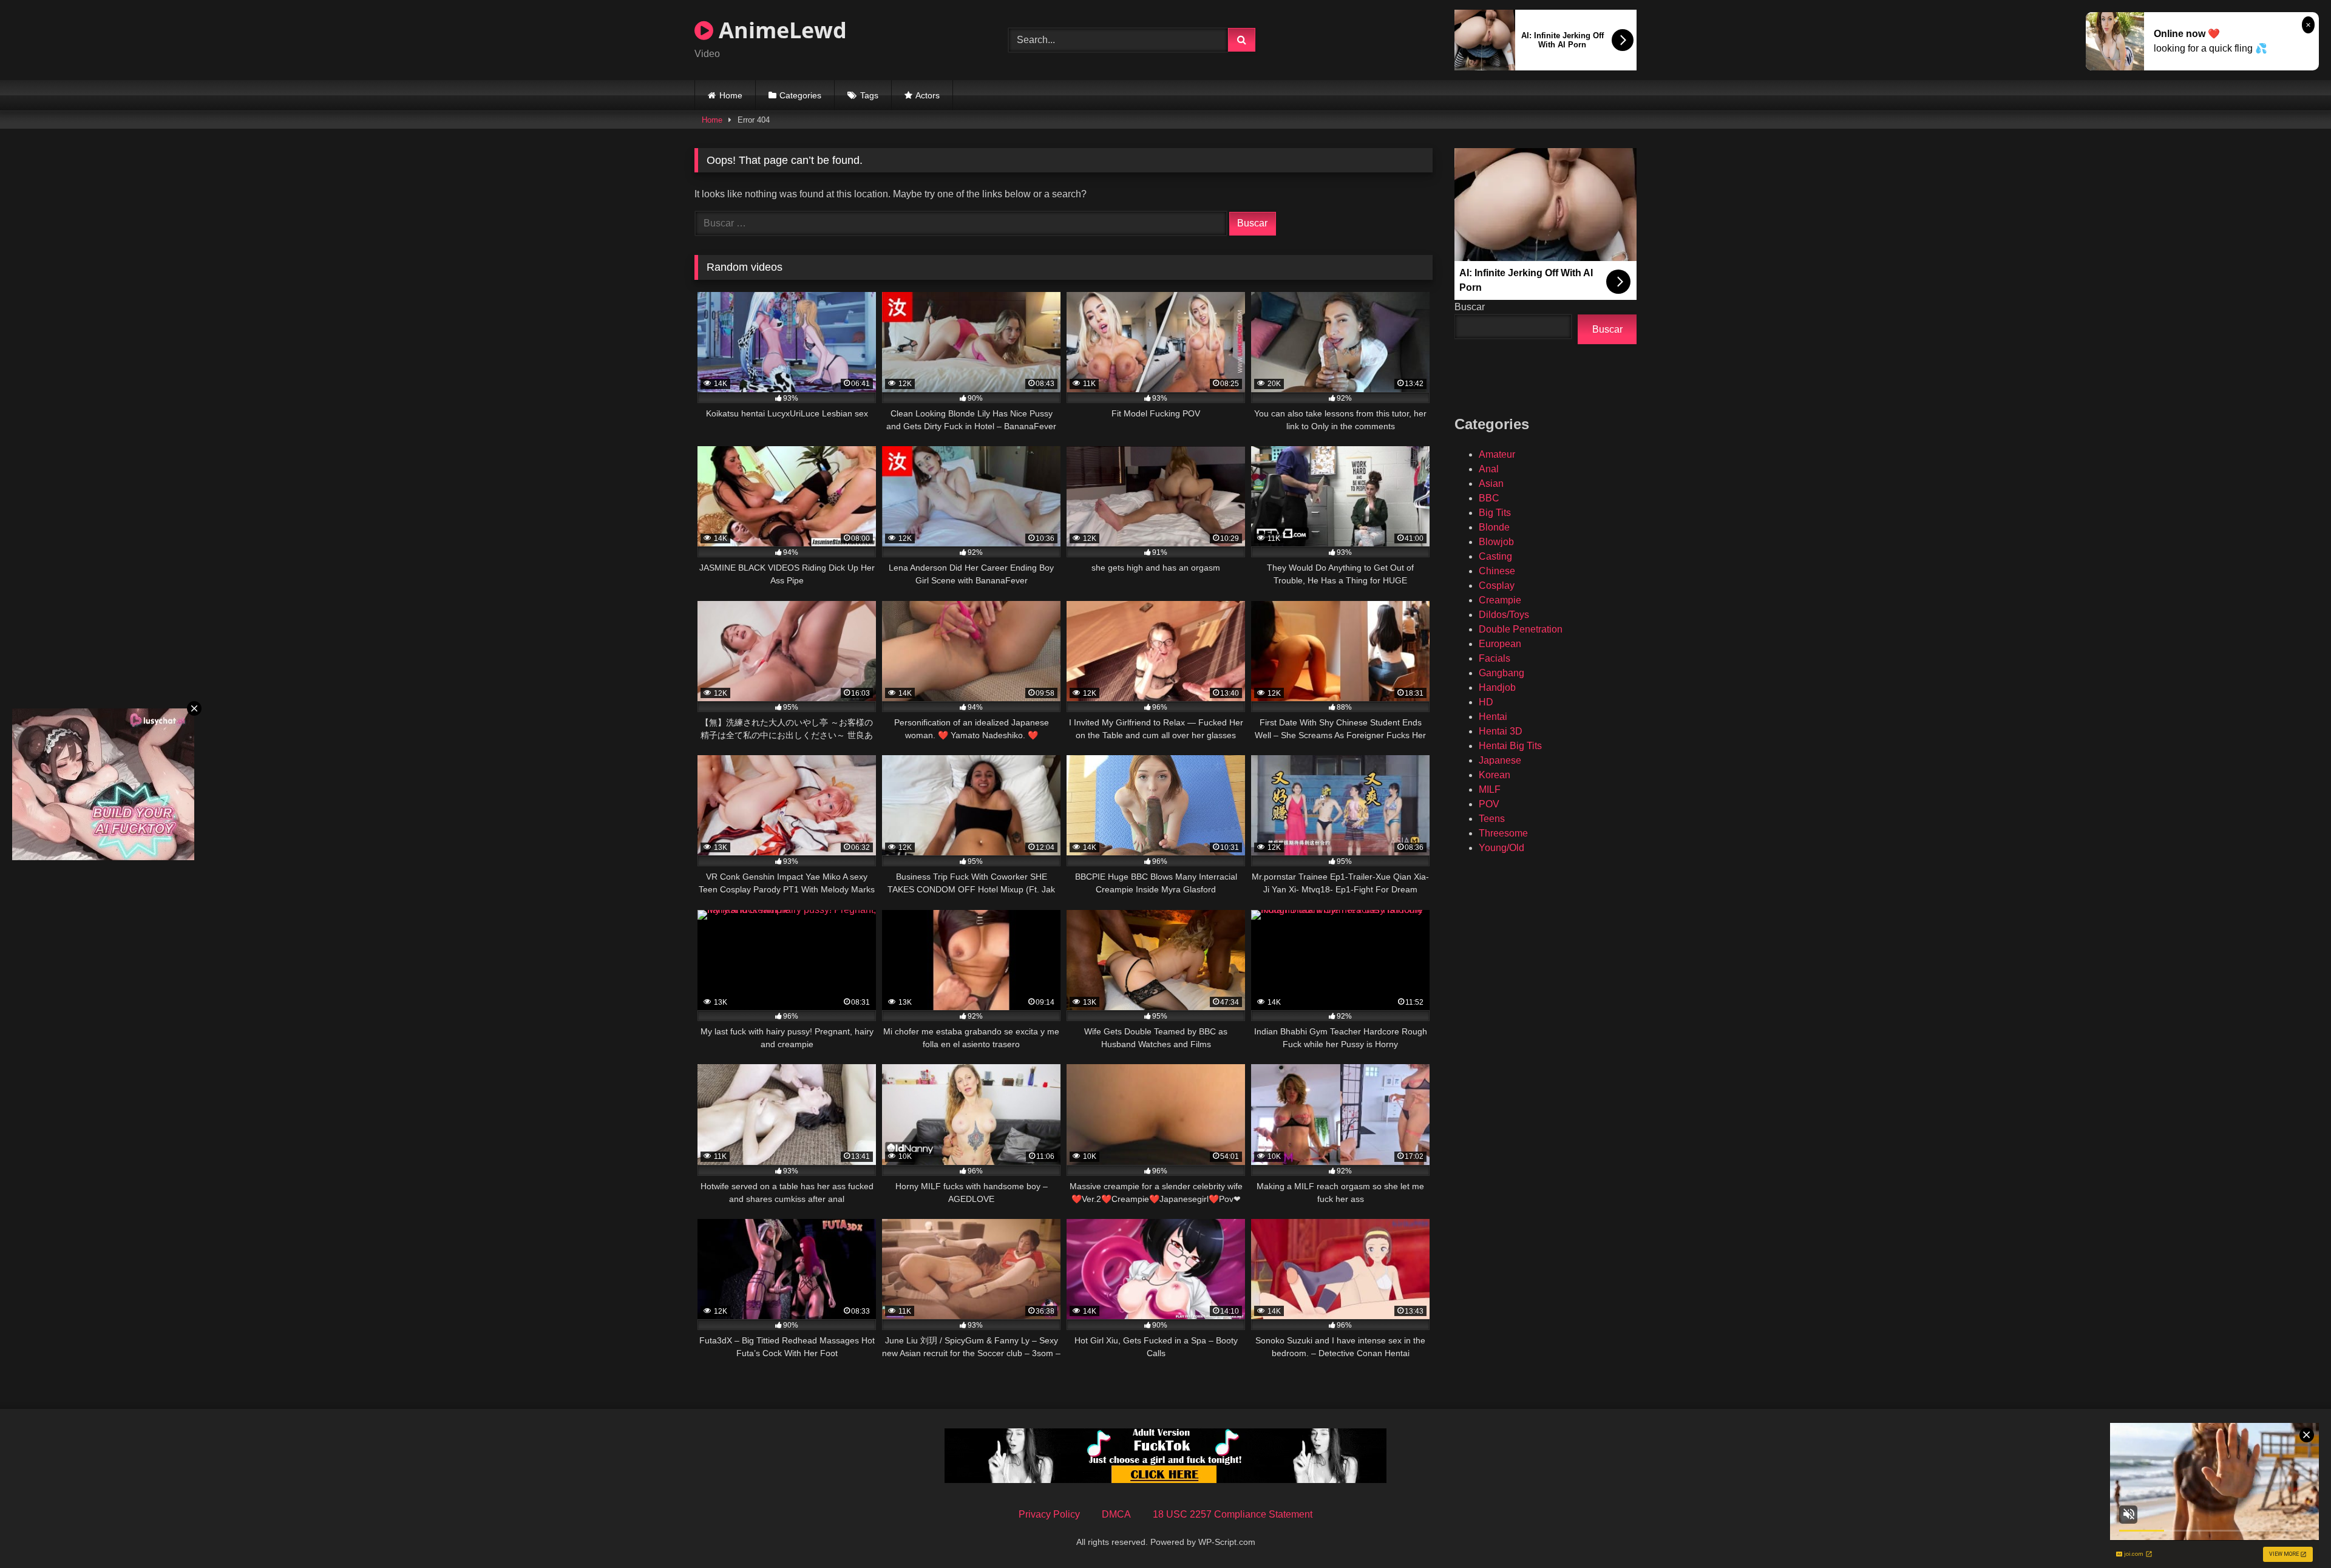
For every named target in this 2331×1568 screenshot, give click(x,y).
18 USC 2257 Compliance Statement (1233, 1514)
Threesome (1503, 833)
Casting (1495, 556)
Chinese (1497, 571)
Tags (869, 95)
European (1500, 644)
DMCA (1116, 1514)
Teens (1492, 819)
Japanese (1500, 760)
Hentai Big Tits (1510, 746)
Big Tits (1495, 513)
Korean (1495, 775)
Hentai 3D (1501, 731)
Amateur (1497, 454)
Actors (928, 95)
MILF (1490, 789)
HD (1486, 702)
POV (1489, 804)
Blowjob (1496, 542)
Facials (1495, 658)
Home (731, 95)
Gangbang (1501, 673)
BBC (1489, 498)
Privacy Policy (1049, 1514)
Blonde (1494, 527)
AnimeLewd (780, 30)
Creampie (1500, 600)
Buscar (1470, 307)
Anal (1489, 469)
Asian (1491, 484)
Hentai (1493, 717)
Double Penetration (1521, 629)
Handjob (1497, 687)
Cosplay (1497, 585)
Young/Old (1501, 848)
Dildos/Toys (1504, 615)
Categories (800, 95)
